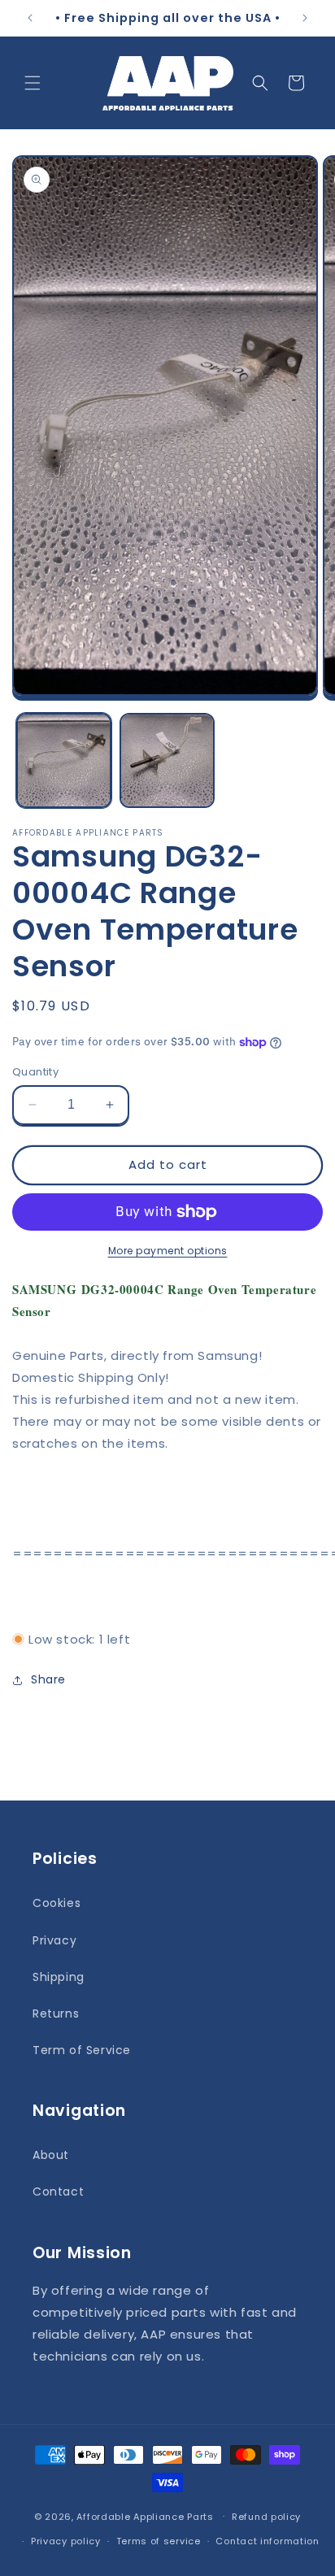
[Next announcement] (305, 18)
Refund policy (266, 2517)
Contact (58, 2192)
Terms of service (159, 2541)
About (51, 2155)
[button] (33, 83)
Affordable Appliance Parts (145, 2516)
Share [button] (48, 1679)
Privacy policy (66, 2541)
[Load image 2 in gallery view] (167, 760)
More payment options (168, 1251)
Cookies (57, 1903)
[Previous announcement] (30, 18)
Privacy (54, 1940)
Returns (56, 2013)
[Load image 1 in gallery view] (64, 760)
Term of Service (82, 2050)
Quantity (35, 1072)
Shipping (59, 1977)
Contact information (267, 2541)
